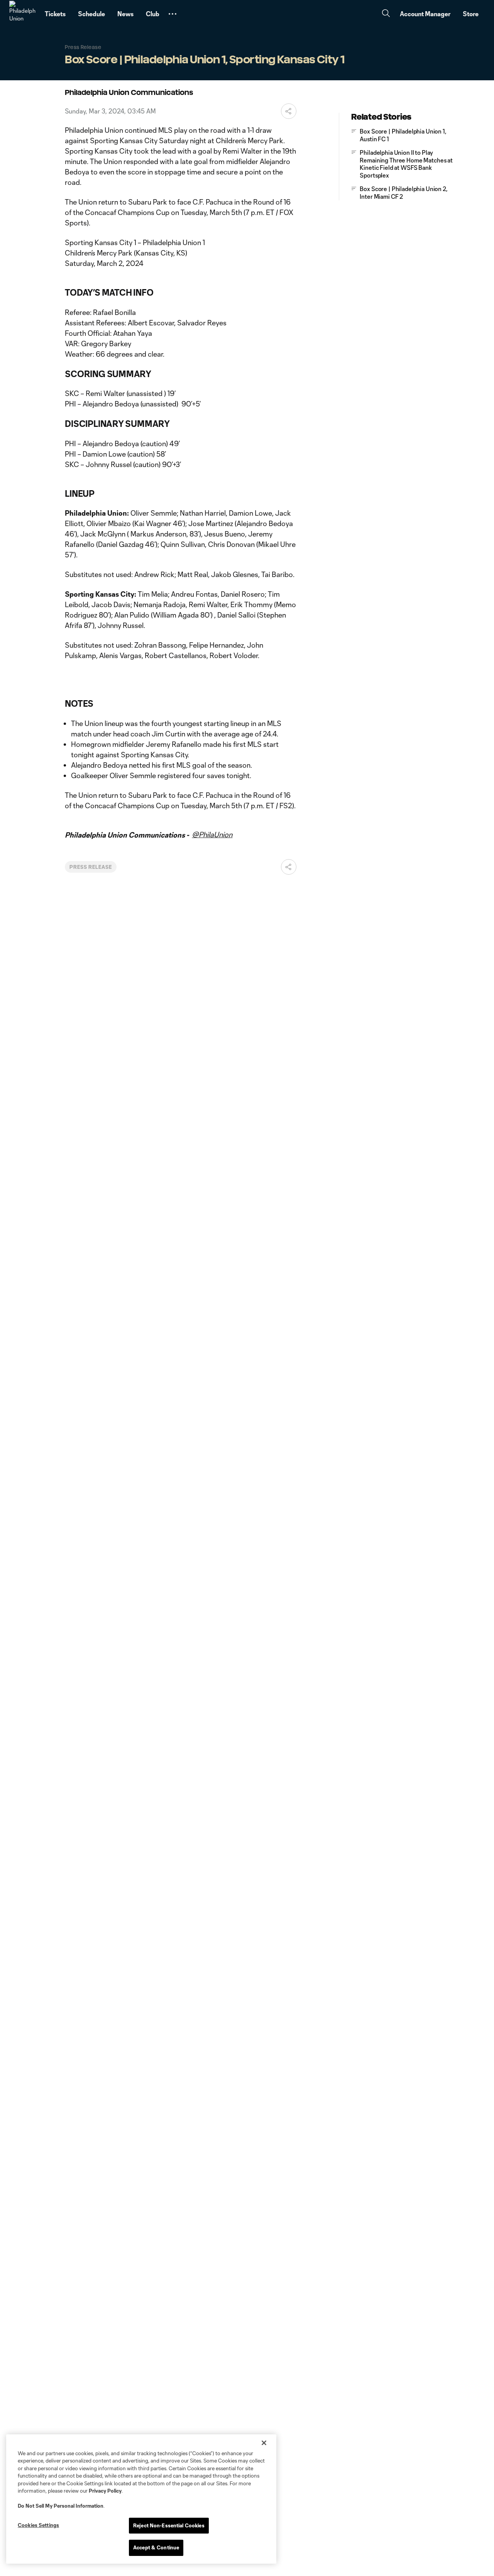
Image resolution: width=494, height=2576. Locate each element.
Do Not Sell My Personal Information (61, 2506)
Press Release (91, 867)
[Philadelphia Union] (22, 14)
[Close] (264, 2443)
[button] (173, 14)
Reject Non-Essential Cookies (169, 2525)
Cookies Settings (38, 2525)
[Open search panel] (386, 14)
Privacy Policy (105, 2491)
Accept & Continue (156, 2547)
